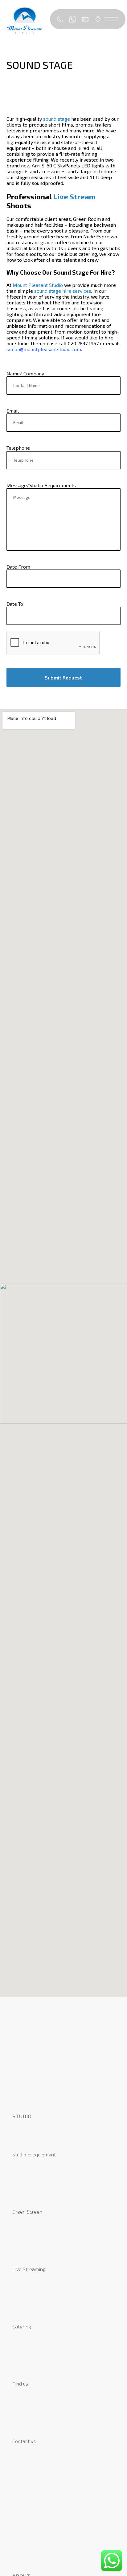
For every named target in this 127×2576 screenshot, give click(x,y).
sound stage (57, 119)
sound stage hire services (63, 291)
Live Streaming (29, 2269)
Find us (20, 2384)
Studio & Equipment (34, 2154)
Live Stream (74, 196)
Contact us (24, 2441)
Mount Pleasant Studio (38, 285)
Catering (22, 2326)
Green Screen (27, 2212)
